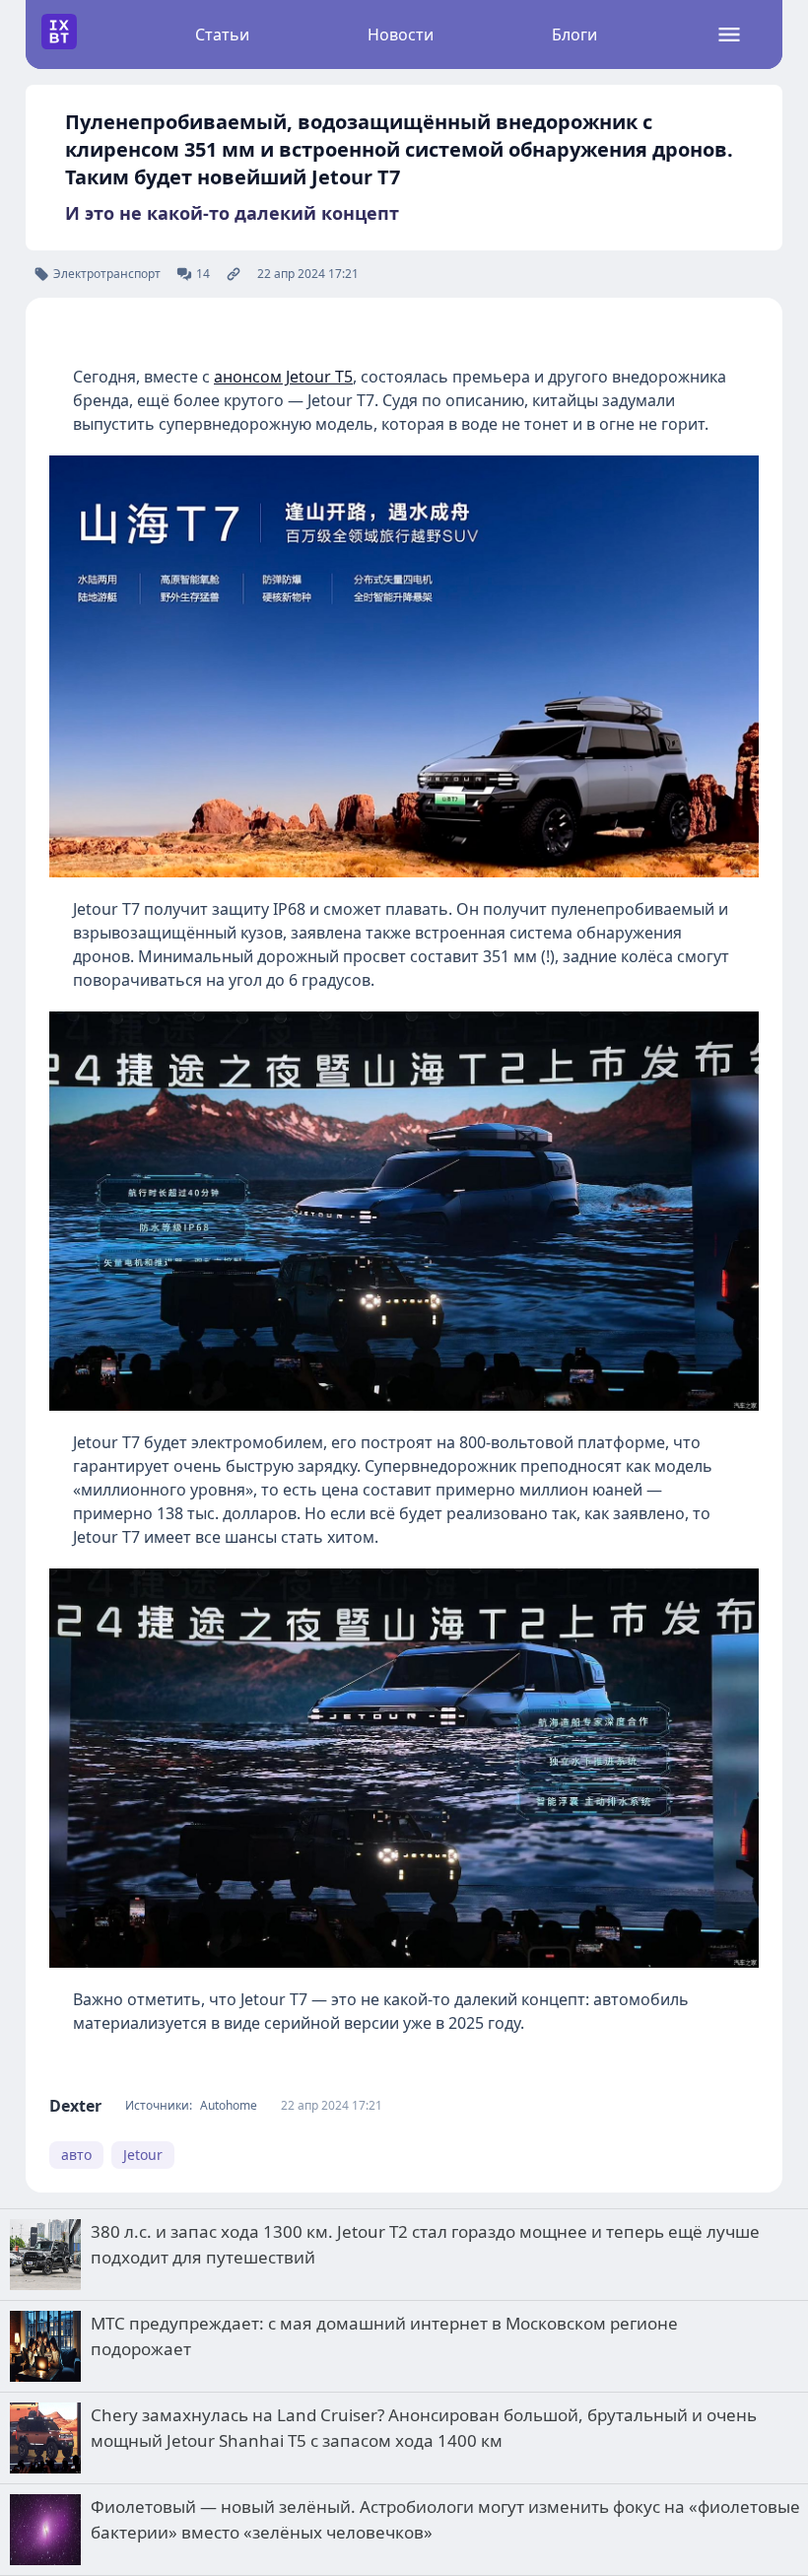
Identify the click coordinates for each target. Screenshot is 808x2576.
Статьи (222, 35)
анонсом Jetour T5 (283, 377)
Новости (401, 35)
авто (76, 2155)
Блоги (574, 35)
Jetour (143, 2155)
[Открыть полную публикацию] (234, 274)
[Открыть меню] (729, 35)
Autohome (229, 2106)
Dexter (75, 2106)
